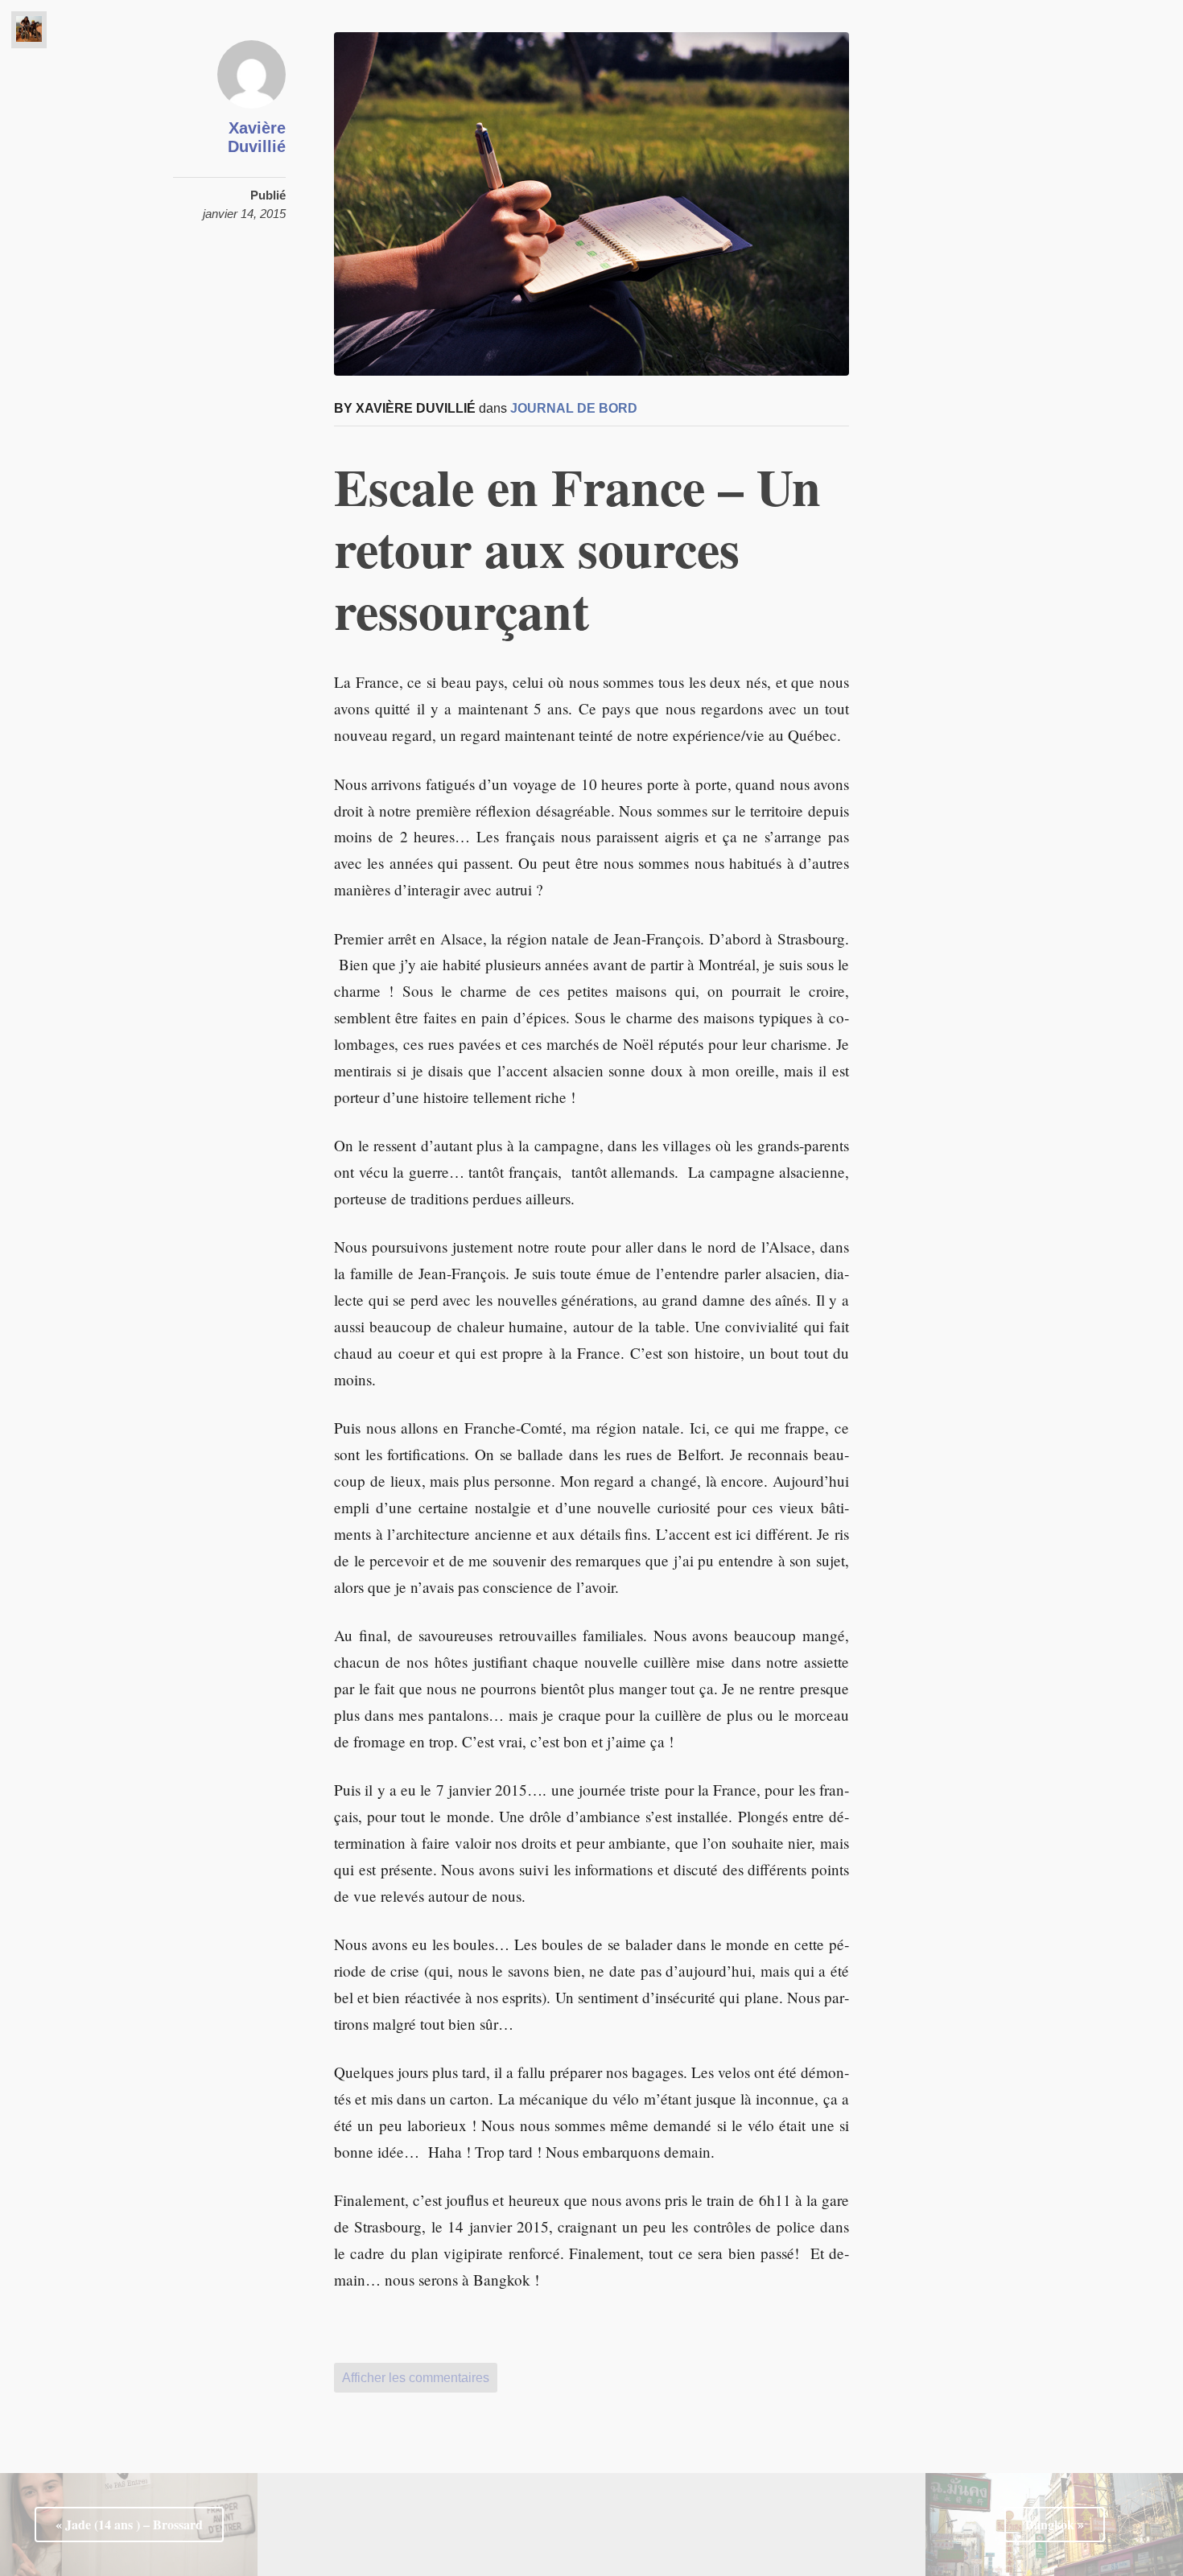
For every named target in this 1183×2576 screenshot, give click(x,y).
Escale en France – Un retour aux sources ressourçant (577, 548)
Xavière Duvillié (257, 137)
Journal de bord (574, 408)
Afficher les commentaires (416, 2378)
